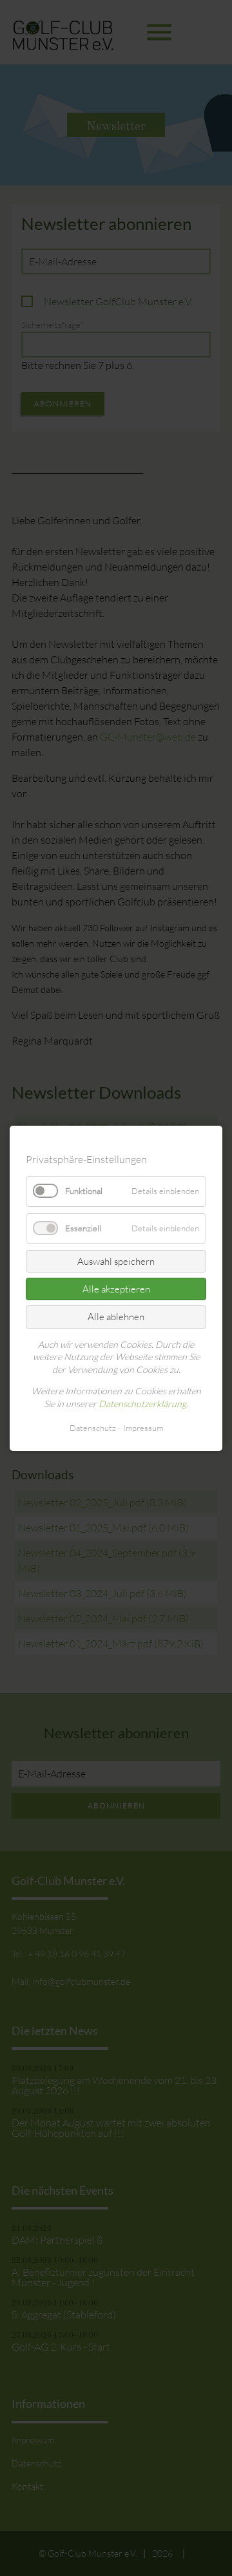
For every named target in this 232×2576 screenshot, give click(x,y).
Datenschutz (93, 1427)
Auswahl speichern (116, 1261)
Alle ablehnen (116, 1317)
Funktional (84, 1191)
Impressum (143, 1427)
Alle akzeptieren (116, 1289)
